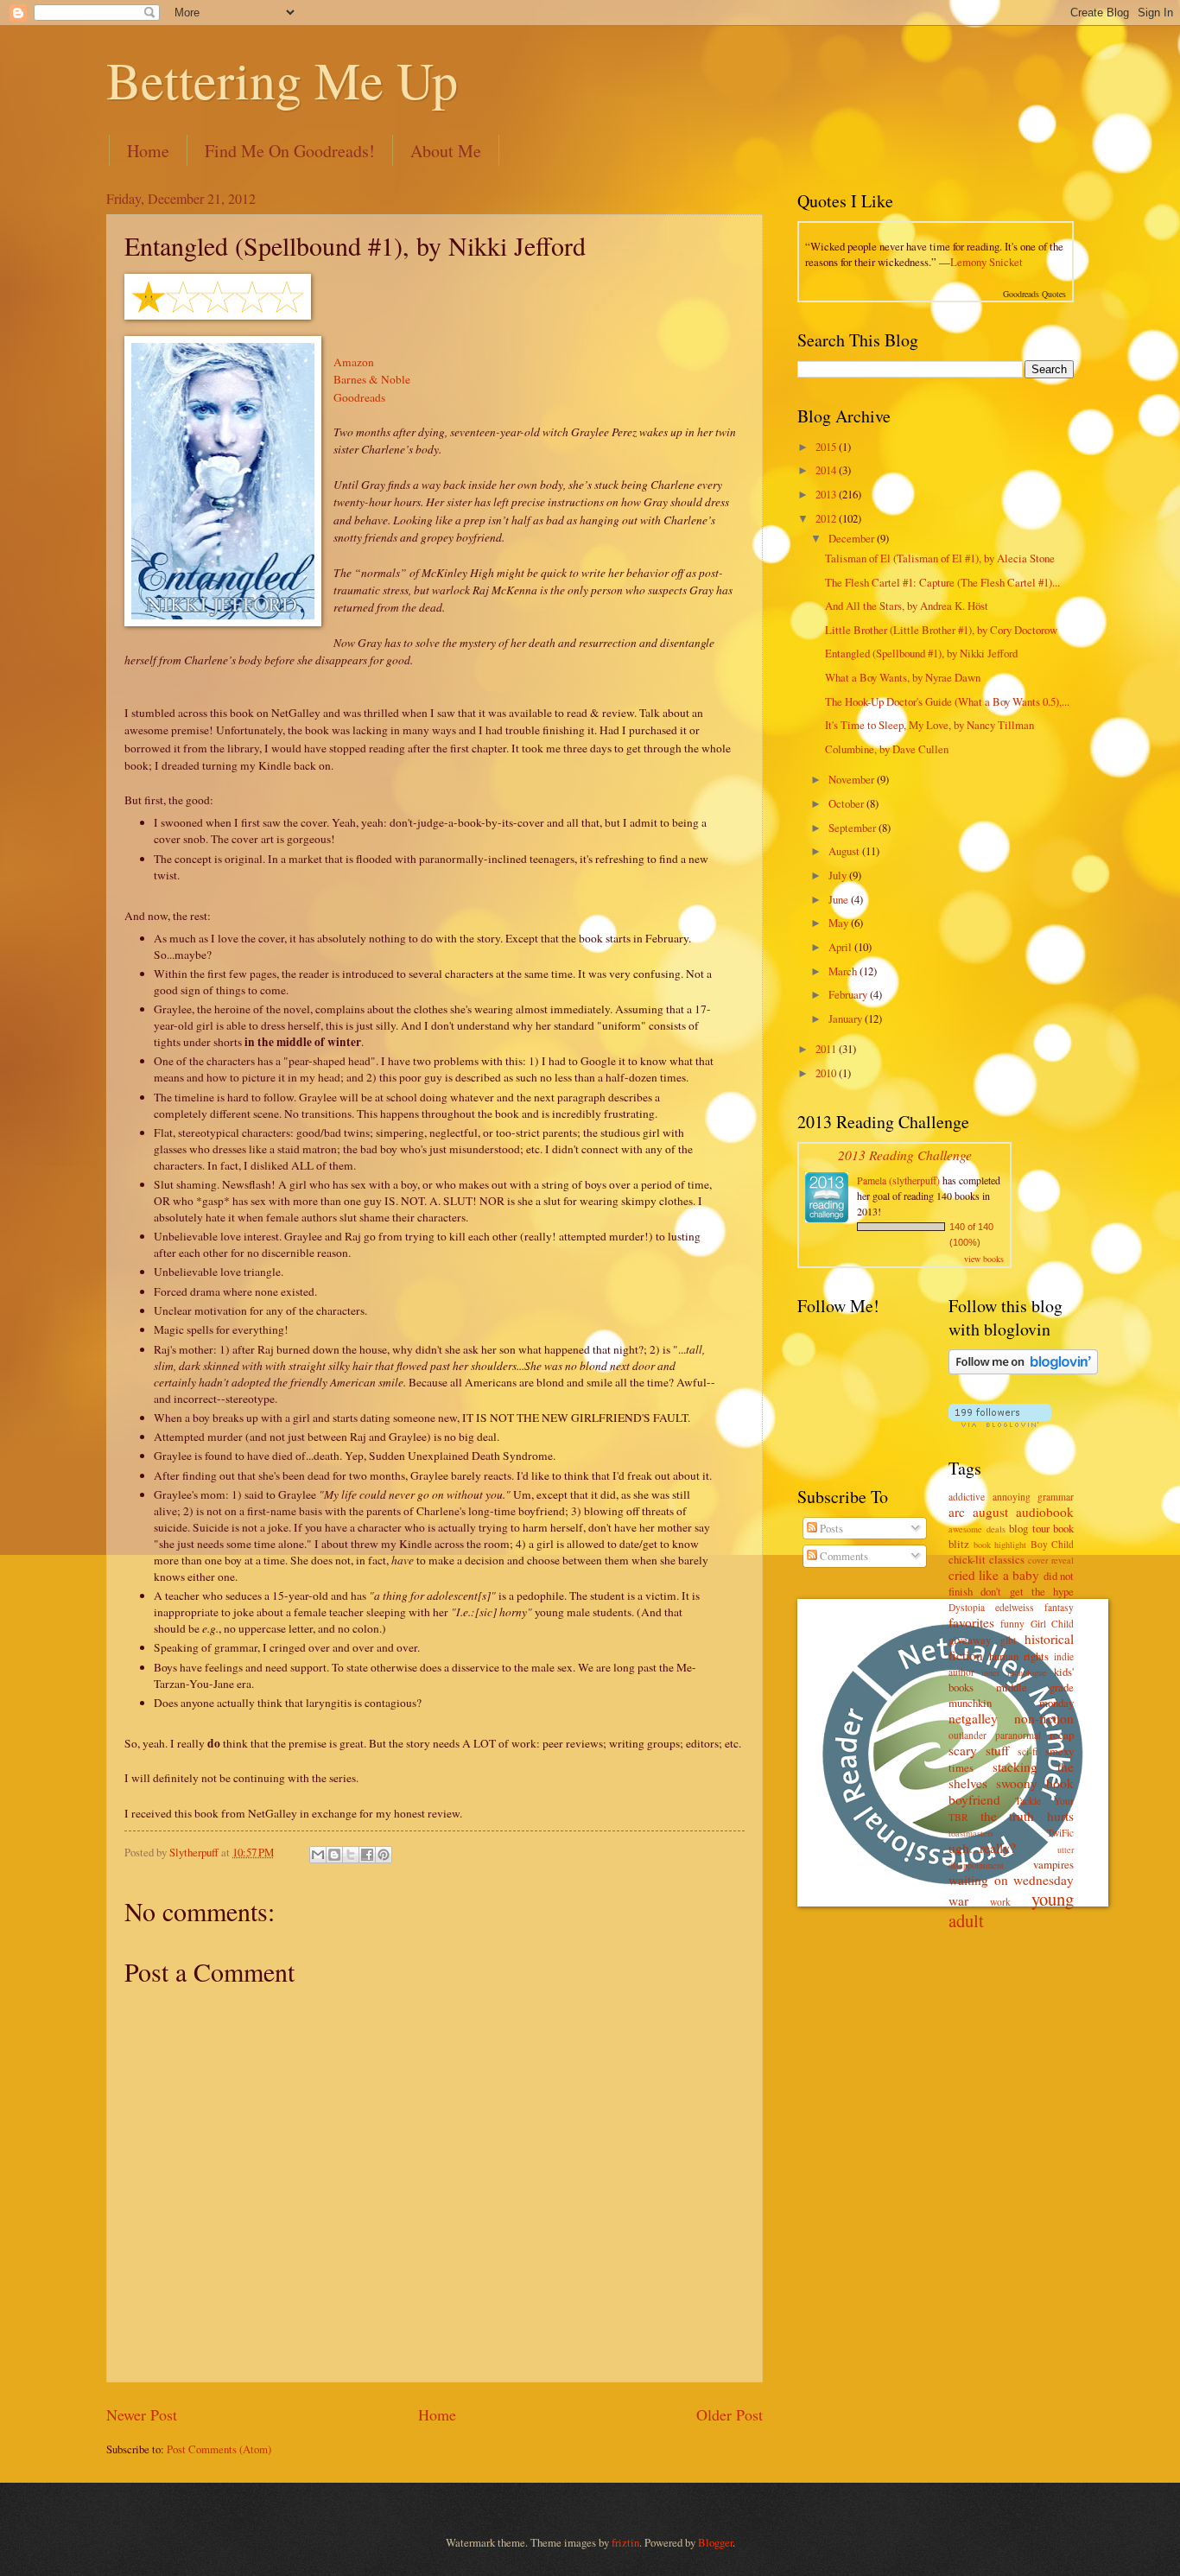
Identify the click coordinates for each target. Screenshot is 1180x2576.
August (845, 851)
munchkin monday (1011, 1703)
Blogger (715, 2542)
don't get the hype (1027, 1591)
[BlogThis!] (334, 1855)
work (1000, 1902)
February (849, 994)
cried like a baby (994, 1575)
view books (984, 1259)
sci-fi (1028, 1751)
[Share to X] (351, 1855)
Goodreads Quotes (1034, 294)
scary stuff (979, 1750)
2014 (827, 470)
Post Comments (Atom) (219, 2449)
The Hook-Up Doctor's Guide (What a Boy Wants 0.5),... (947, 701)
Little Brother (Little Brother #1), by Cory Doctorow (941, 630)
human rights (1019, 1656)
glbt (1008, 1640)
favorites (971, 1622)
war (958, 1900)
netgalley (973, 1718)
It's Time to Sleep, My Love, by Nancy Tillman (929, 725)
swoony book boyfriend (1011, 1791)
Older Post (730, 2414)
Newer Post (142, 2414)
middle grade (1035, 1687)
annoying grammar (1034, 1497)
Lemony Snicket (987, 262)
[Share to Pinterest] (384, 1855)
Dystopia (967, 1607)
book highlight (1000, 1545)
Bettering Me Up (282, 79)
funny (1012, 1624)
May (840, 923)
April (841, 947)
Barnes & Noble (372, 379)
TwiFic (1060, 1833)
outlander (967, 1735)
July (839, 875)
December (853, 538)
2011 (827, 1049)
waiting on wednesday (1011, 1880)
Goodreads (359, 397)
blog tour (1029, 1528)
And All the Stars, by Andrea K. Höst (907, 606)
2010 (827, 1073)
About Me (446, 151)
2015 (827, 447)
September (853, 828)
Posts (830, 1528)
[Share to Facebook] (367, 1855)
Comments (843, 1556)
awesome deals (977, 1529)
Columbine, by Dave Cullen (887, 749)
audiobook (1045, 1512)
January (847, 1018)
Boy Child (1053, 1544)
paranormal (1018, 1735)
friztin (625, 2542)
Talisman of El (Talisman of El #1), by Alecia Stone (940, 558)
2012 (827, 518)
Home (148, 151)
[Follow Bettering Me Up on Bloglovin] (1023, 1370)
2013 (827, 494)
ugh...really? (982, 1848)
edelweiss (1015, 1607)
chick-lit (967, 1559)
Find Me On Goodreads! (290, 151)
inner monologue (1014, 1672)
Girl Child (1052, 1624)
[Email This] (318, 1855)
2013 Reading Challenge (905, 1155)
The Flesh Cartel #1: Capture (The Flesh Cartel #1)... (942, 582)
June (840, 899)
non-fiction (1044, 1718)
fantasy (1059, 1607)
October (847, 803)
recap (1062, 1735)
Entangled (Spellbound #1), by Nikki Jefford (921, 653)
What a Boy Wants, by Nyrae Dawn (903, 677)
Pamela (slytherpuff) (898, 1180)
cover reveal (1051, 1560)
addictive (967, 1497)
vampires (1053, 1864)
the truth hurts (1027, 1816)
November (853, 779)
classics (1007, 1559)
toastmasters (971, 1833)
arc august (978, 1512)
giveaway (970, 1640)
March (844, 971)
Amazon (354, 362)
